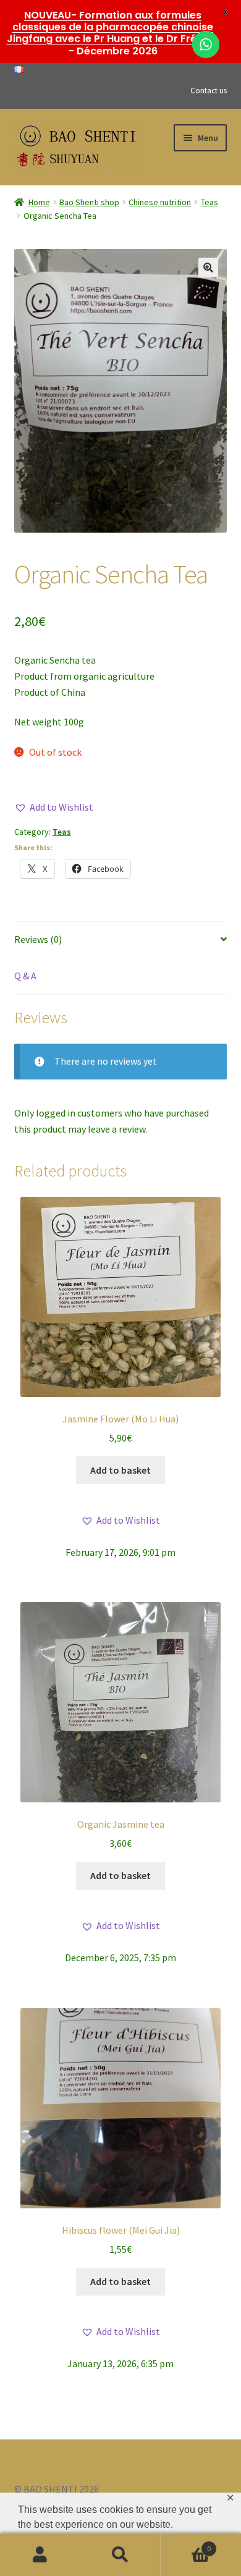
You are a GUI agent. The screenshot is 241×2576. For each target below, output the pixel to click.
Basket (186, 2544)
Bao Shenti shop (89, 202)
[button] (208, 268)
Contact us (209, 91)
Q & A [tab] (25, 976)
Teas (209, 202)
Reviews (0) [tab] (38, 939)
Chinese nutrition (160, 202)
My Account (40, 2555)
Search (120, 2555)
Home (39, 202)
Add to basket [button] (120, 1470)
